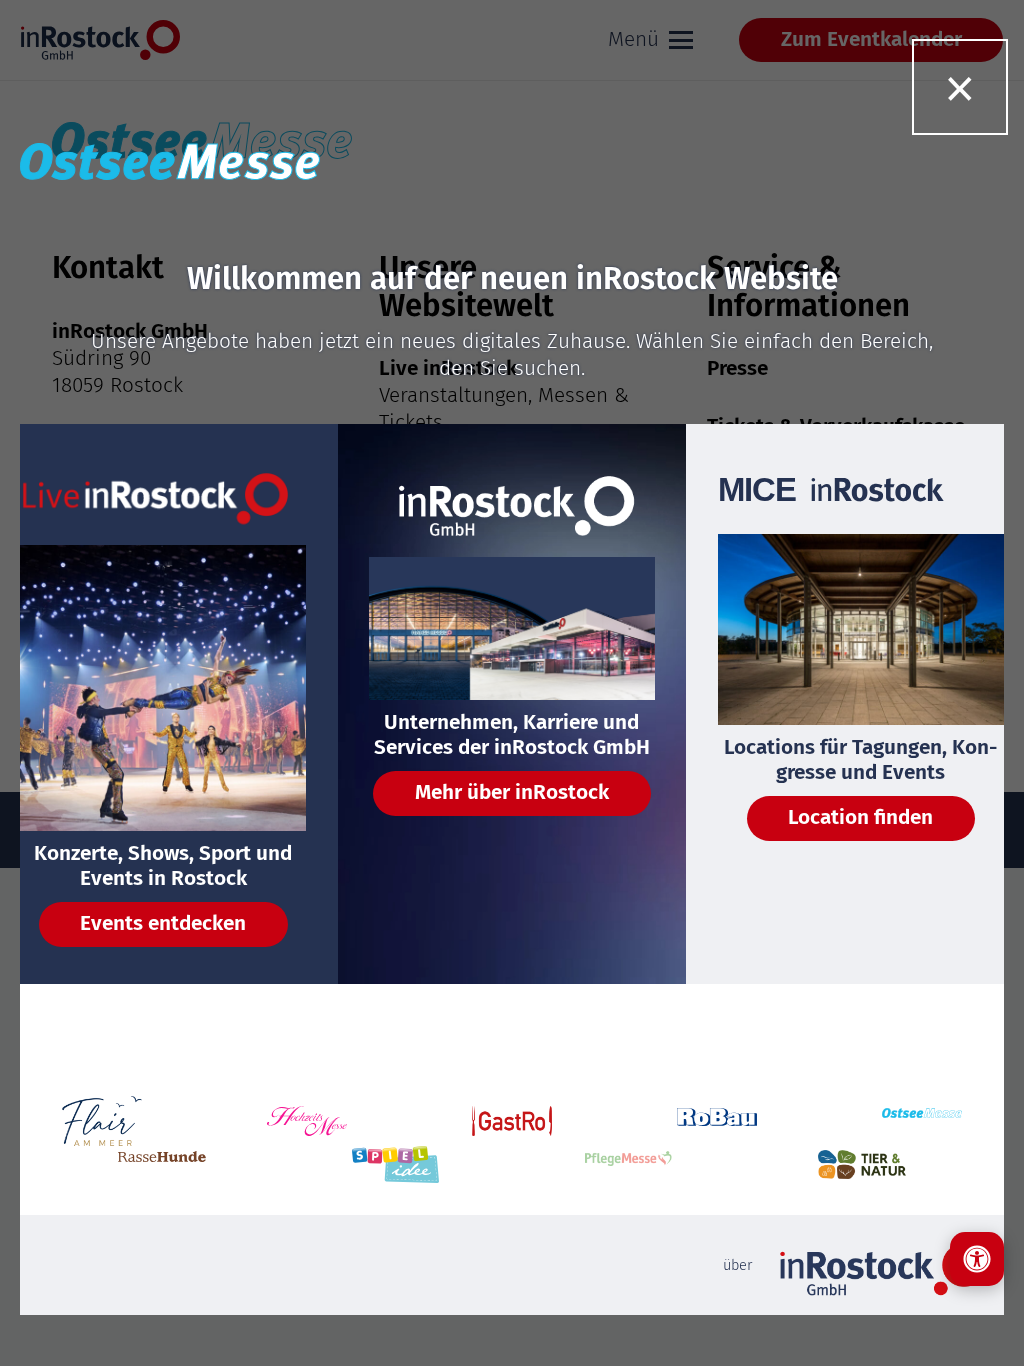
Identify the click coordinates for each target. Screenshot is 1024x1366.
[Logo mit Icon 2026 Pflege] (629, 1164)
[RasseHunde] (162, 1164)
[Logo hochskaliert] (102, 1120)
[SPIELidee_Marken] (396, 1165)
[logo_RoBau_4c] (717, 1121)
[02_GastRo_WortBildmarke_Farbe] (512, 1121)
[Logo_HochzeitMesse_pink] (307, 1121)
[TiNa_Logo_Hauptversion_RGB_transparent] (862, 1164)
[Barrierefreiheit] (977, 1259)
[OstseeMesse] (922, 1121)
